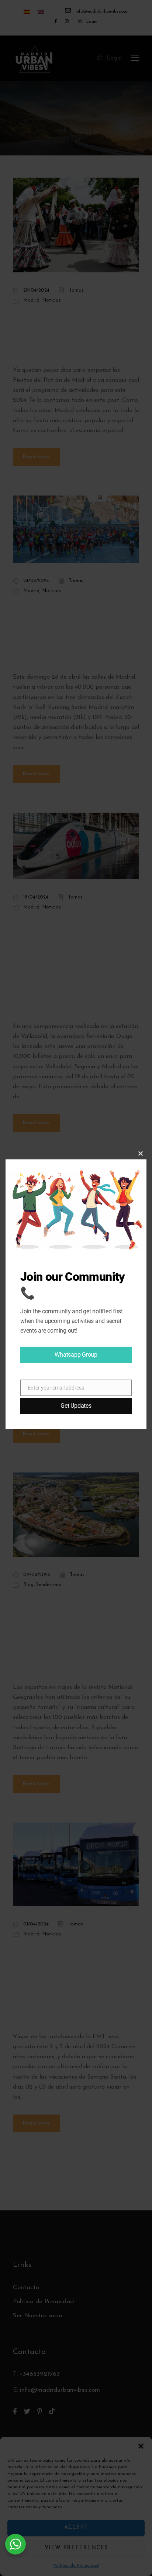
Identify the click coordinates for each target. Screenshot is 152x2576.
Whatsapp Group (76, 1355)
